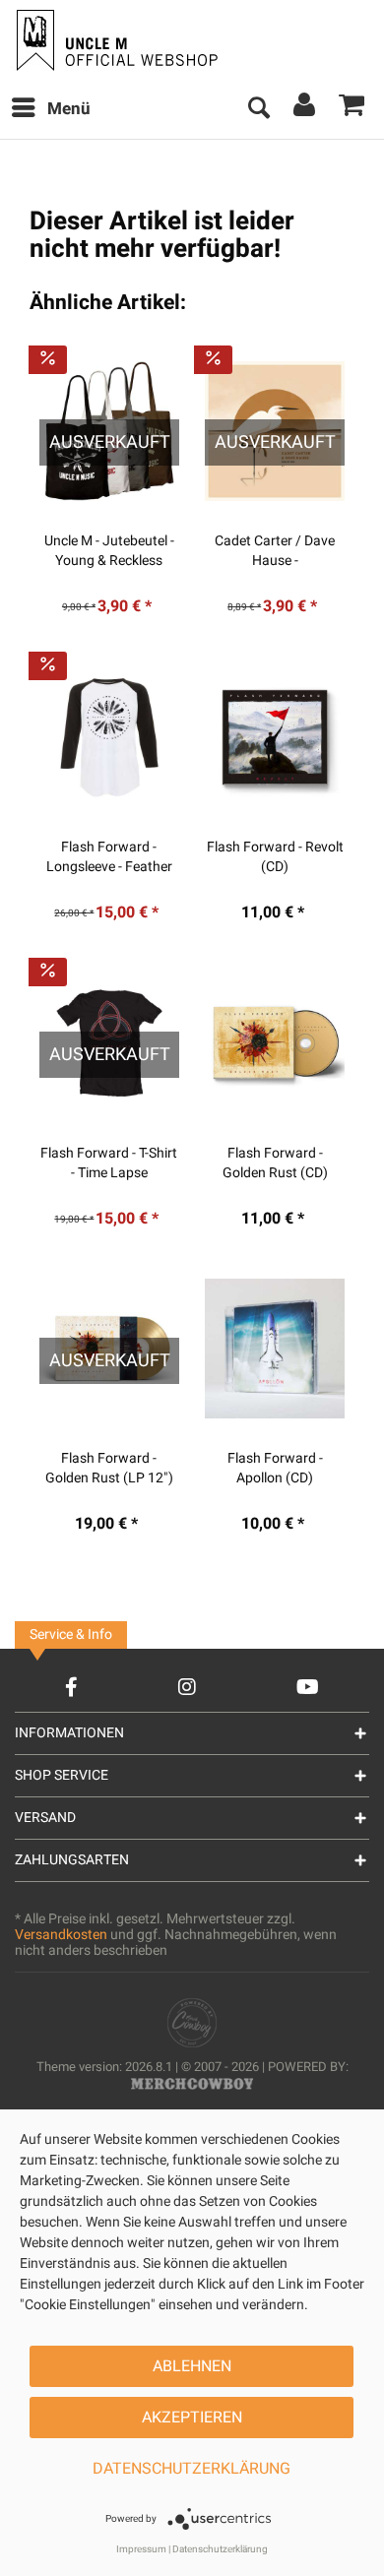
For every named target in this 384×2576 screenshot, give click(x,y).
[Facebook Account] (71, 1687)
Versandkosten (61, 1935)
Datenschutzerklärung (192, 2469)
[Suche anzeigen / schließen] (258, 109)
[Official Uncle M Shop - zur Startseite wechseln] (115, 40)
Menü (69, 109)
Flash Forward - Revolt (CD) (275, 857)
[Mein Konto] (305, 109)
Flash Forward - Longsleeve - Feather (109, 857)
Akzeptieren (192, 2418)
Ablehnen (192, 2366)
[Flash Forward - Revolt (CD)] (275, 737)
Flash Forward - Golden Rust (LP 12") (109, 1469)
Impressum (141, 2549)
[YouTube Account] (308, 1687)
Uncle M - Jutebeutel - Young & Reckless (109, 551)
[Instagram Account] (187, 1687)
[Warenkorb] (352, 109)
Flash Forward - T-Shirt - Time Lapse (109, 1163)
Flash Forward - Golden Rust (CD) (275, 1163)
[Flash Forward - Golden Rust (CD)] (275, 1043)
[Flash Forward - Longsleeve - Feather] (109, 737)
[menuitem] (50, 109)
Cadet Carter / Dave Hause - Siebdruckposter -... (275, 551)
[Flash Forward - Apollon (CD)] (275, 1349)
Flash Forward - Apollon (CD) (275, 1469)
